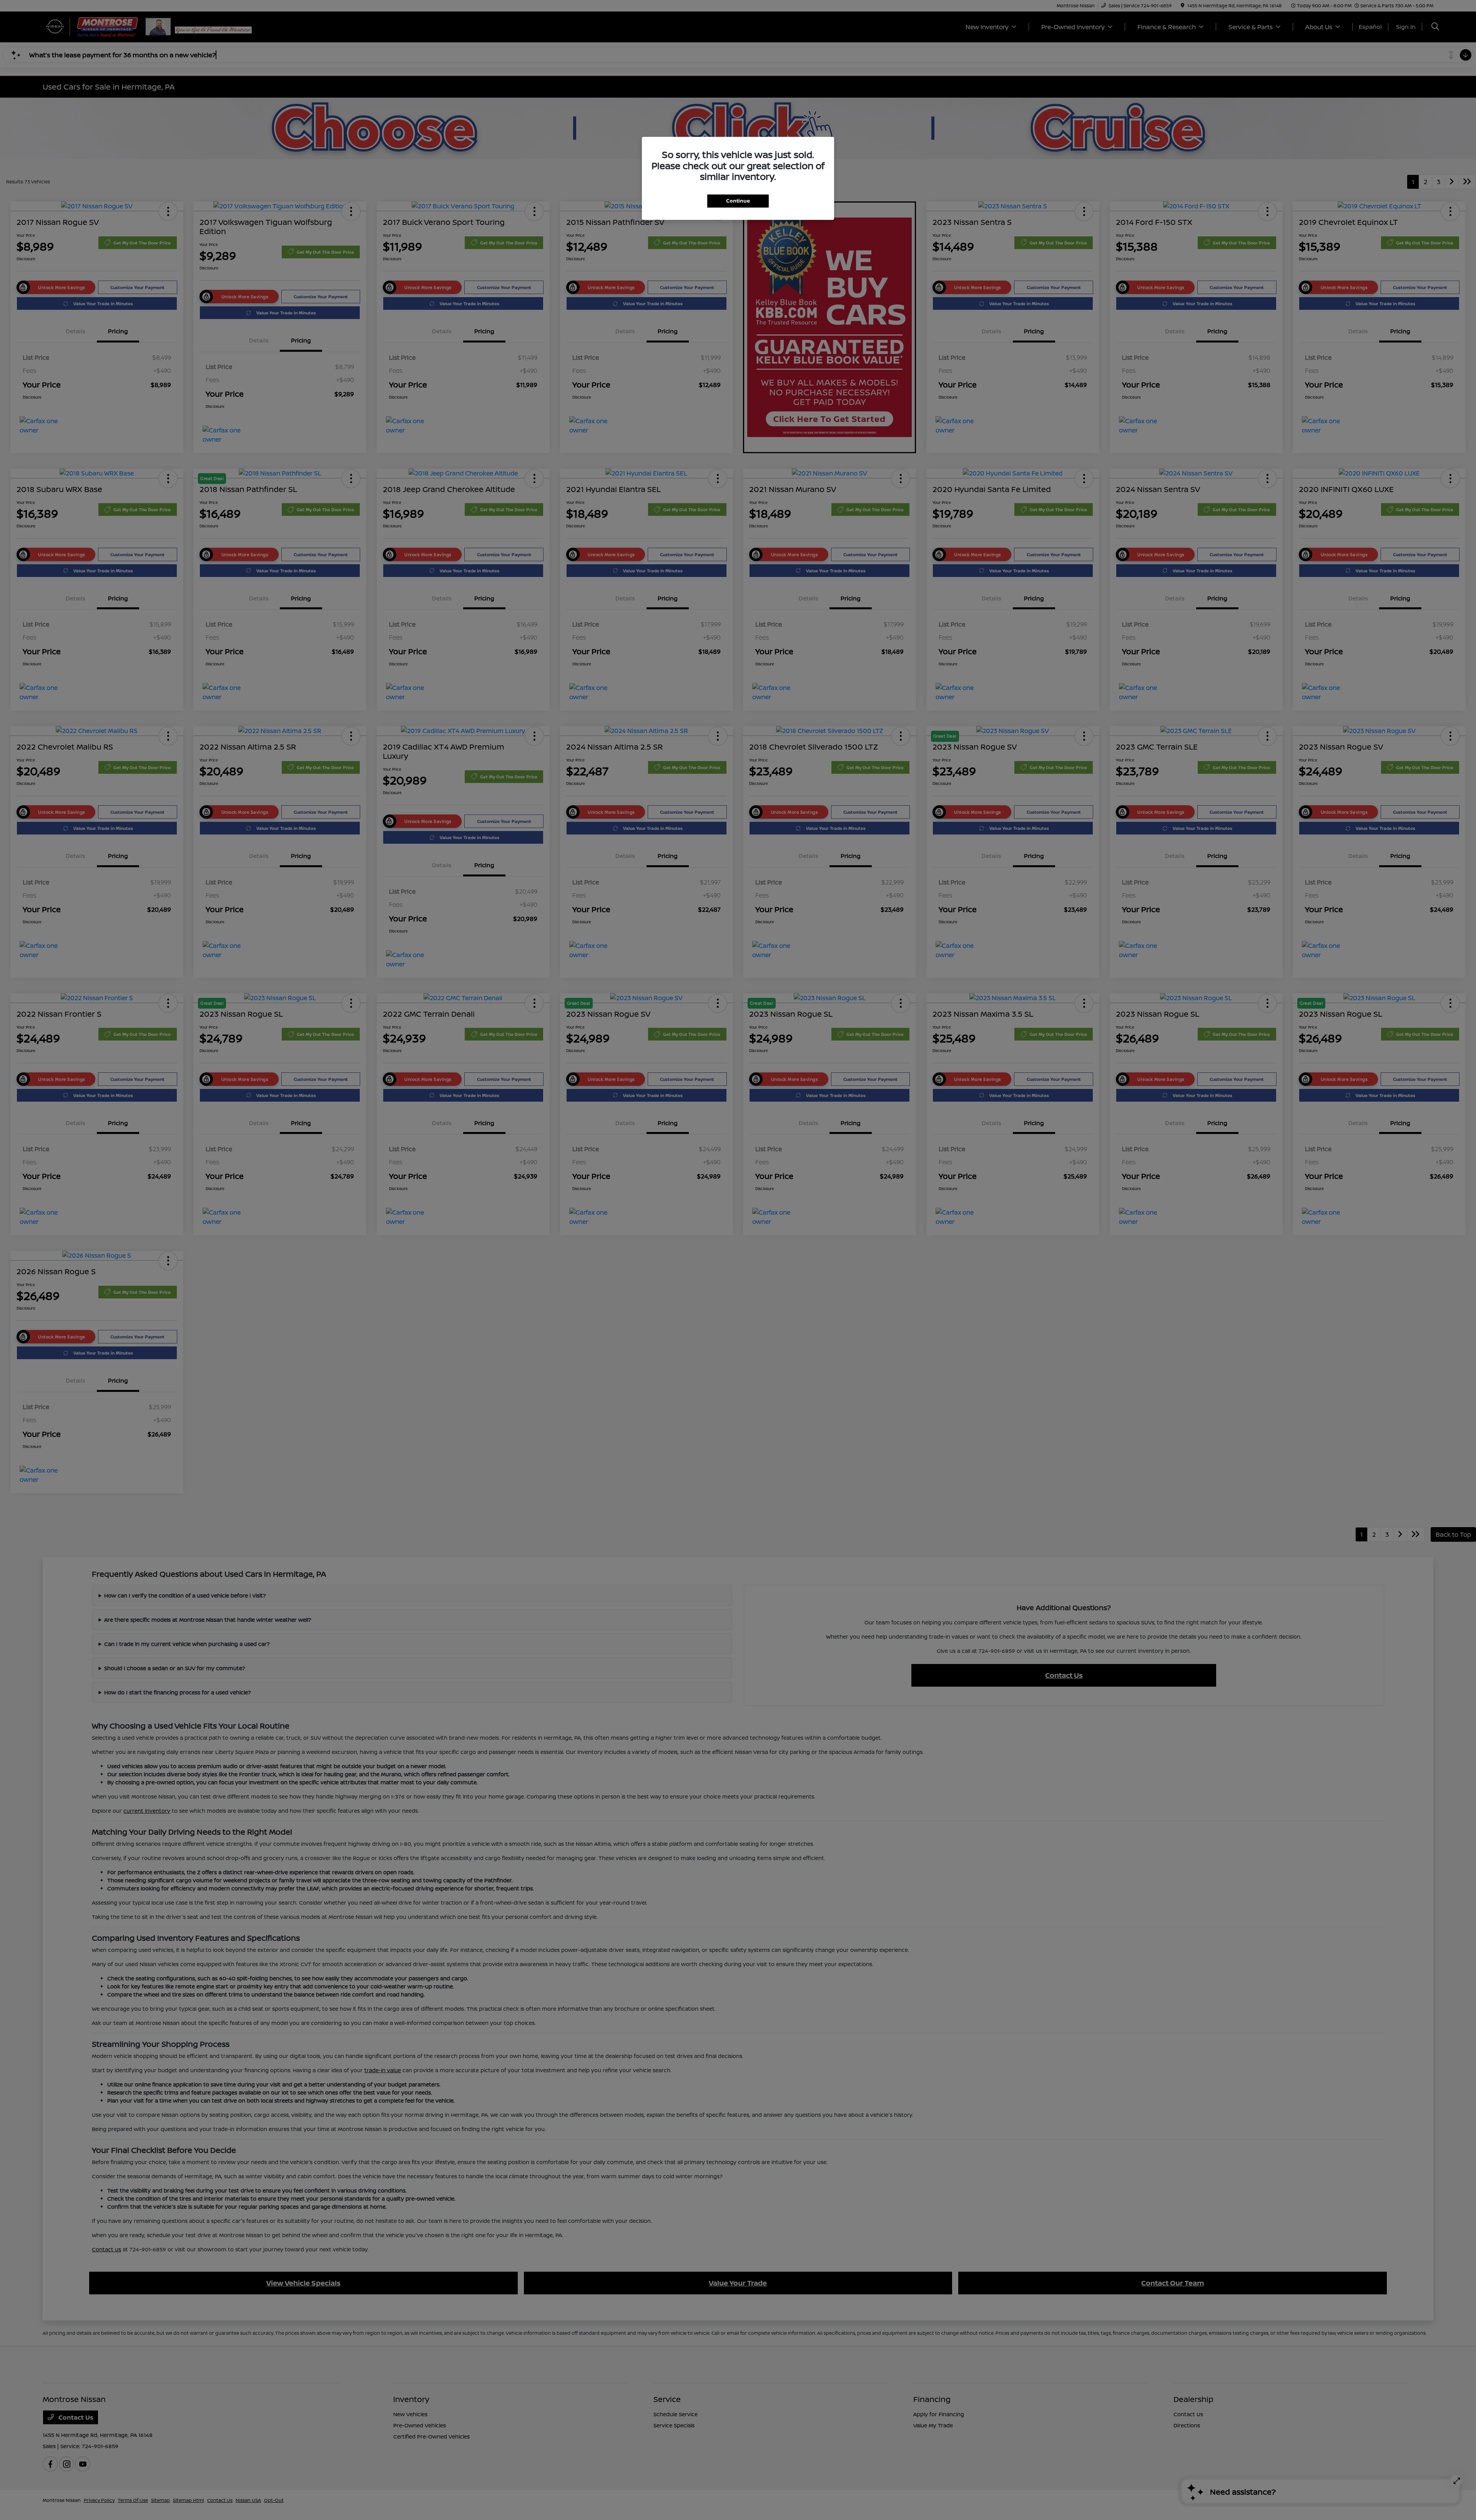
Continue (738, 201)
